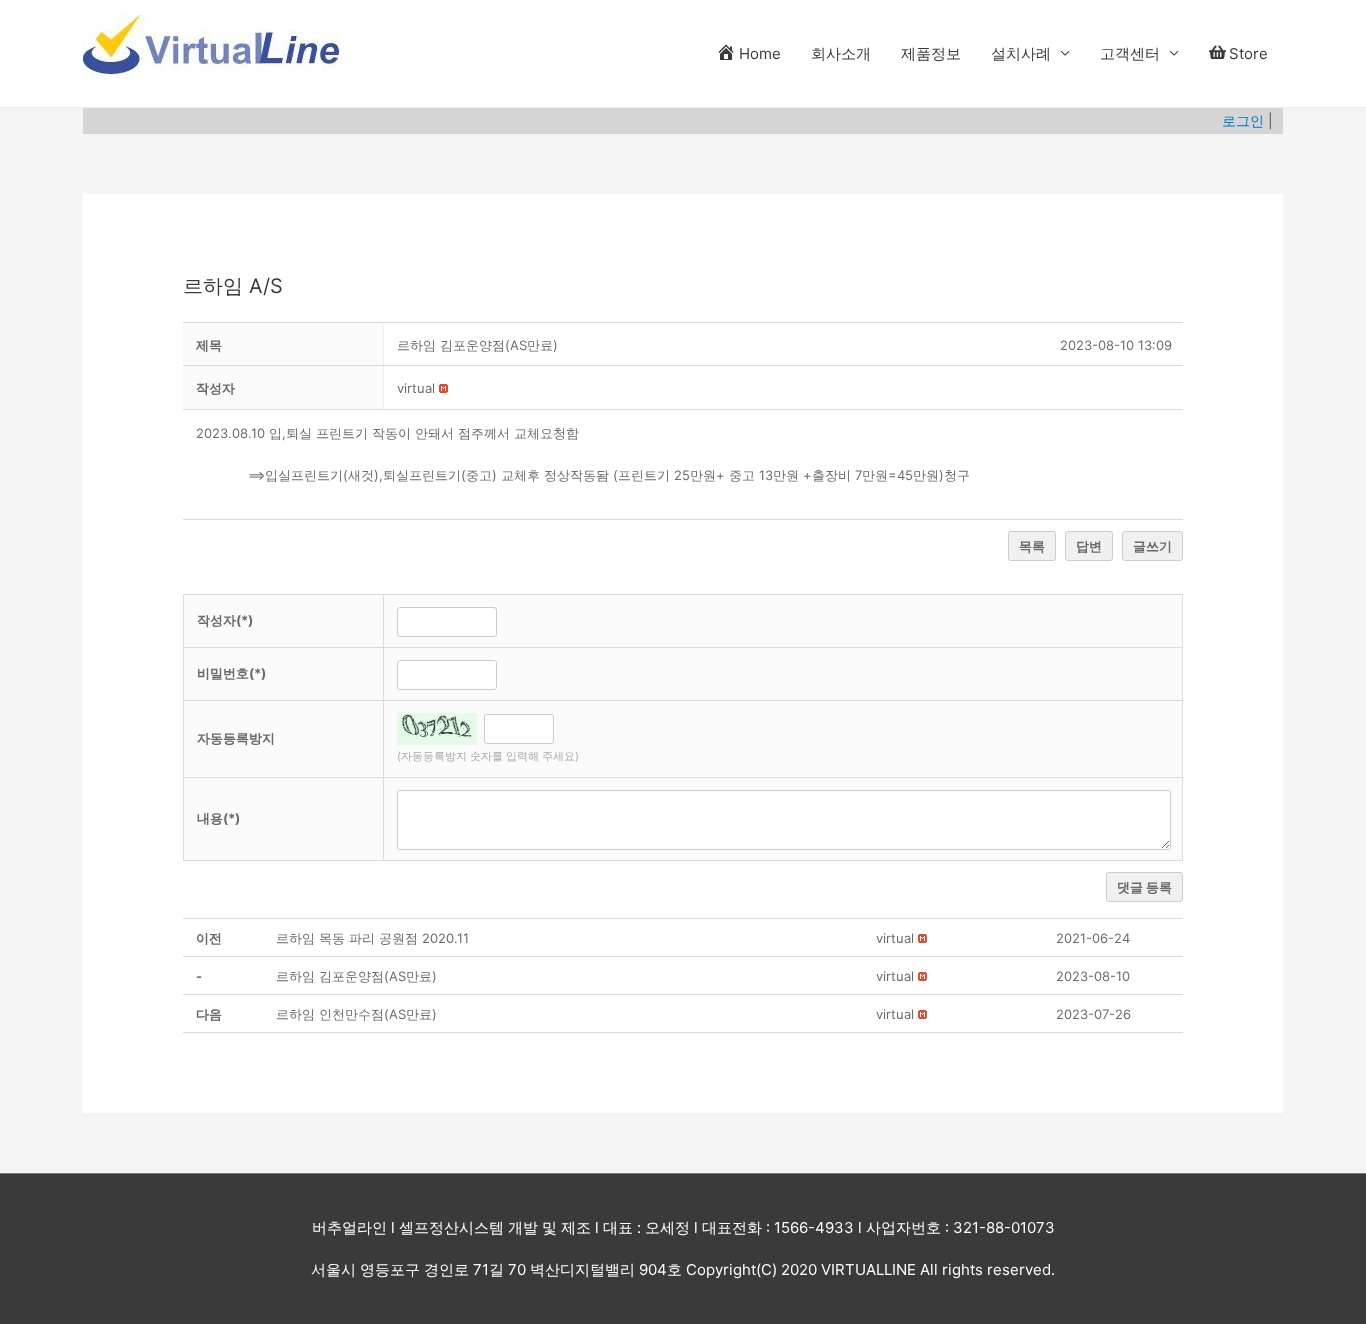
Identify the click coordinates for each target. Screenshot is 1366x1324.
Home (760, 53)
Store (1248, 53)
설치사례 (1021, 53)
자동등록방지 (236, 738)
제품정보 (931, 53)
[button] (416, 388)
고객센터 (1130, 53)
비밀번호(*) (231, 673)
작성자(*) (225, 620)
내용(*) (218, 818)
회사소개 (841, 53)
